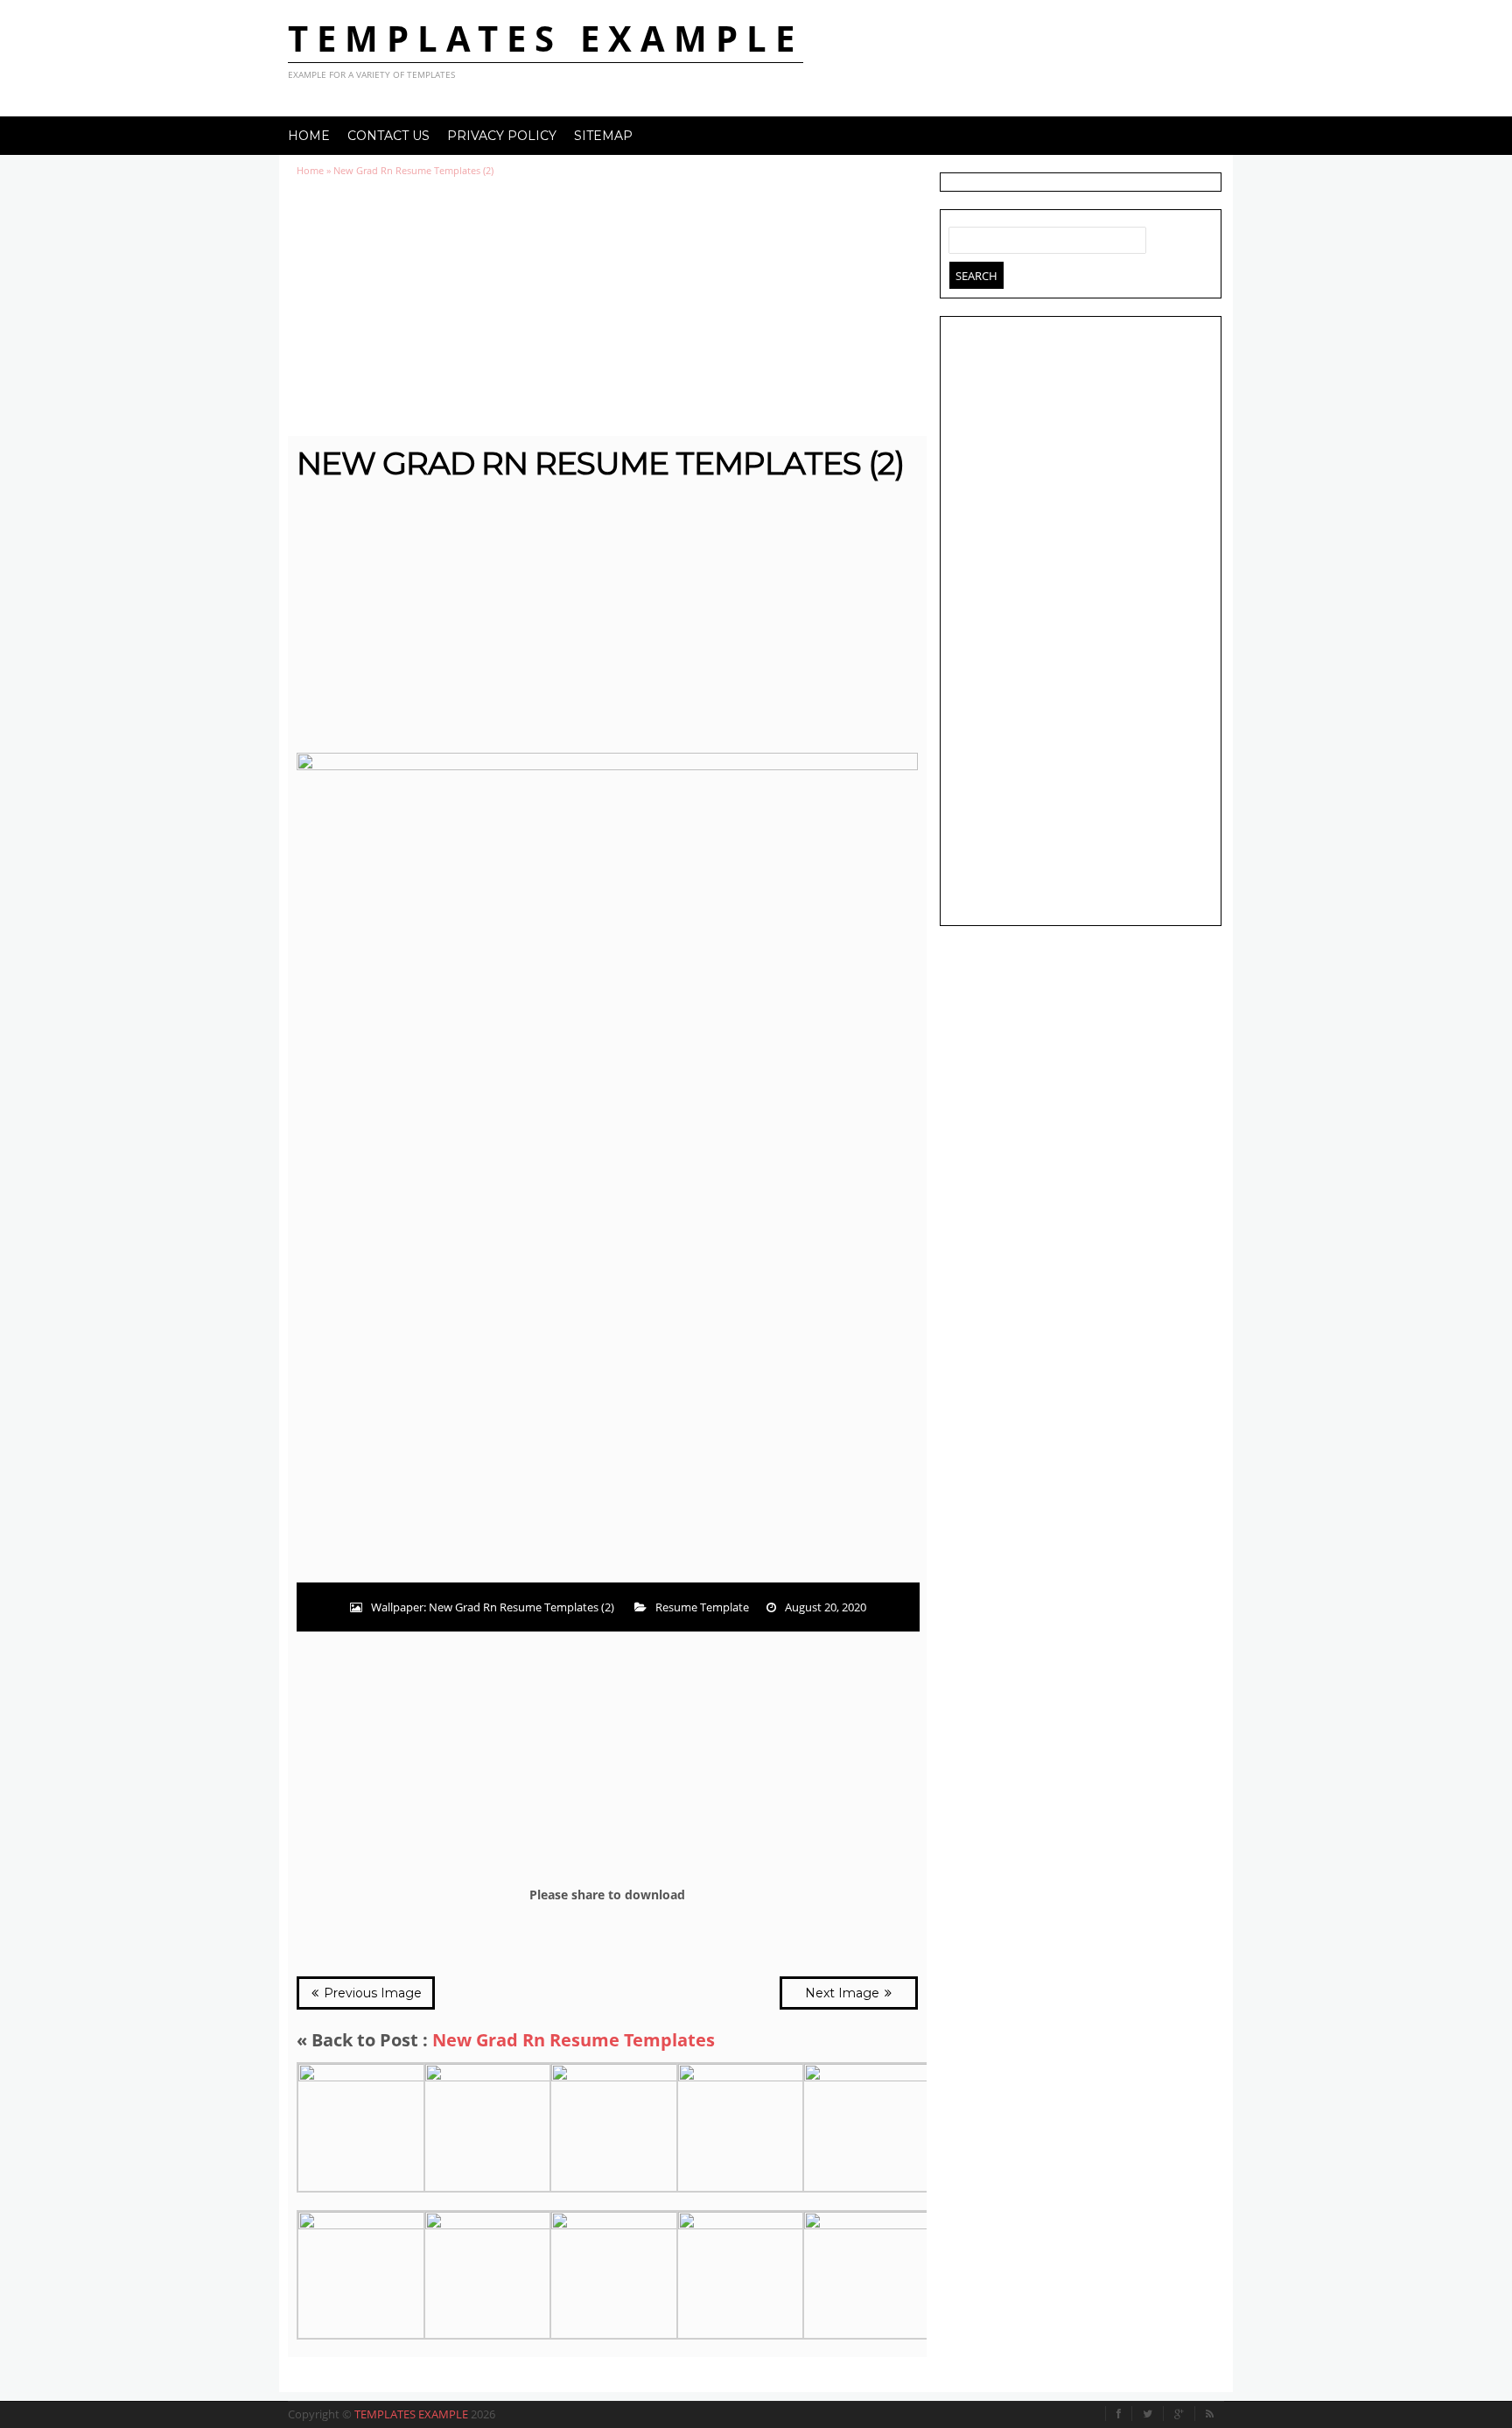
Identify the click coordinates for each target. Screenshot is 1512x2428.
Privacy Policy (502, 136)
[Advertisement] (607, 306)
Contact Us (388, 136)
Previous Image (371, 1993)
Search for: (962, 236)
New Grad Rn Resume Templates (574, 2040)
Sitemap (603, 136)
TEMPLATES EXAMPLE (546, 38)
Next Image (844, 1993)
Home (309, 136)
